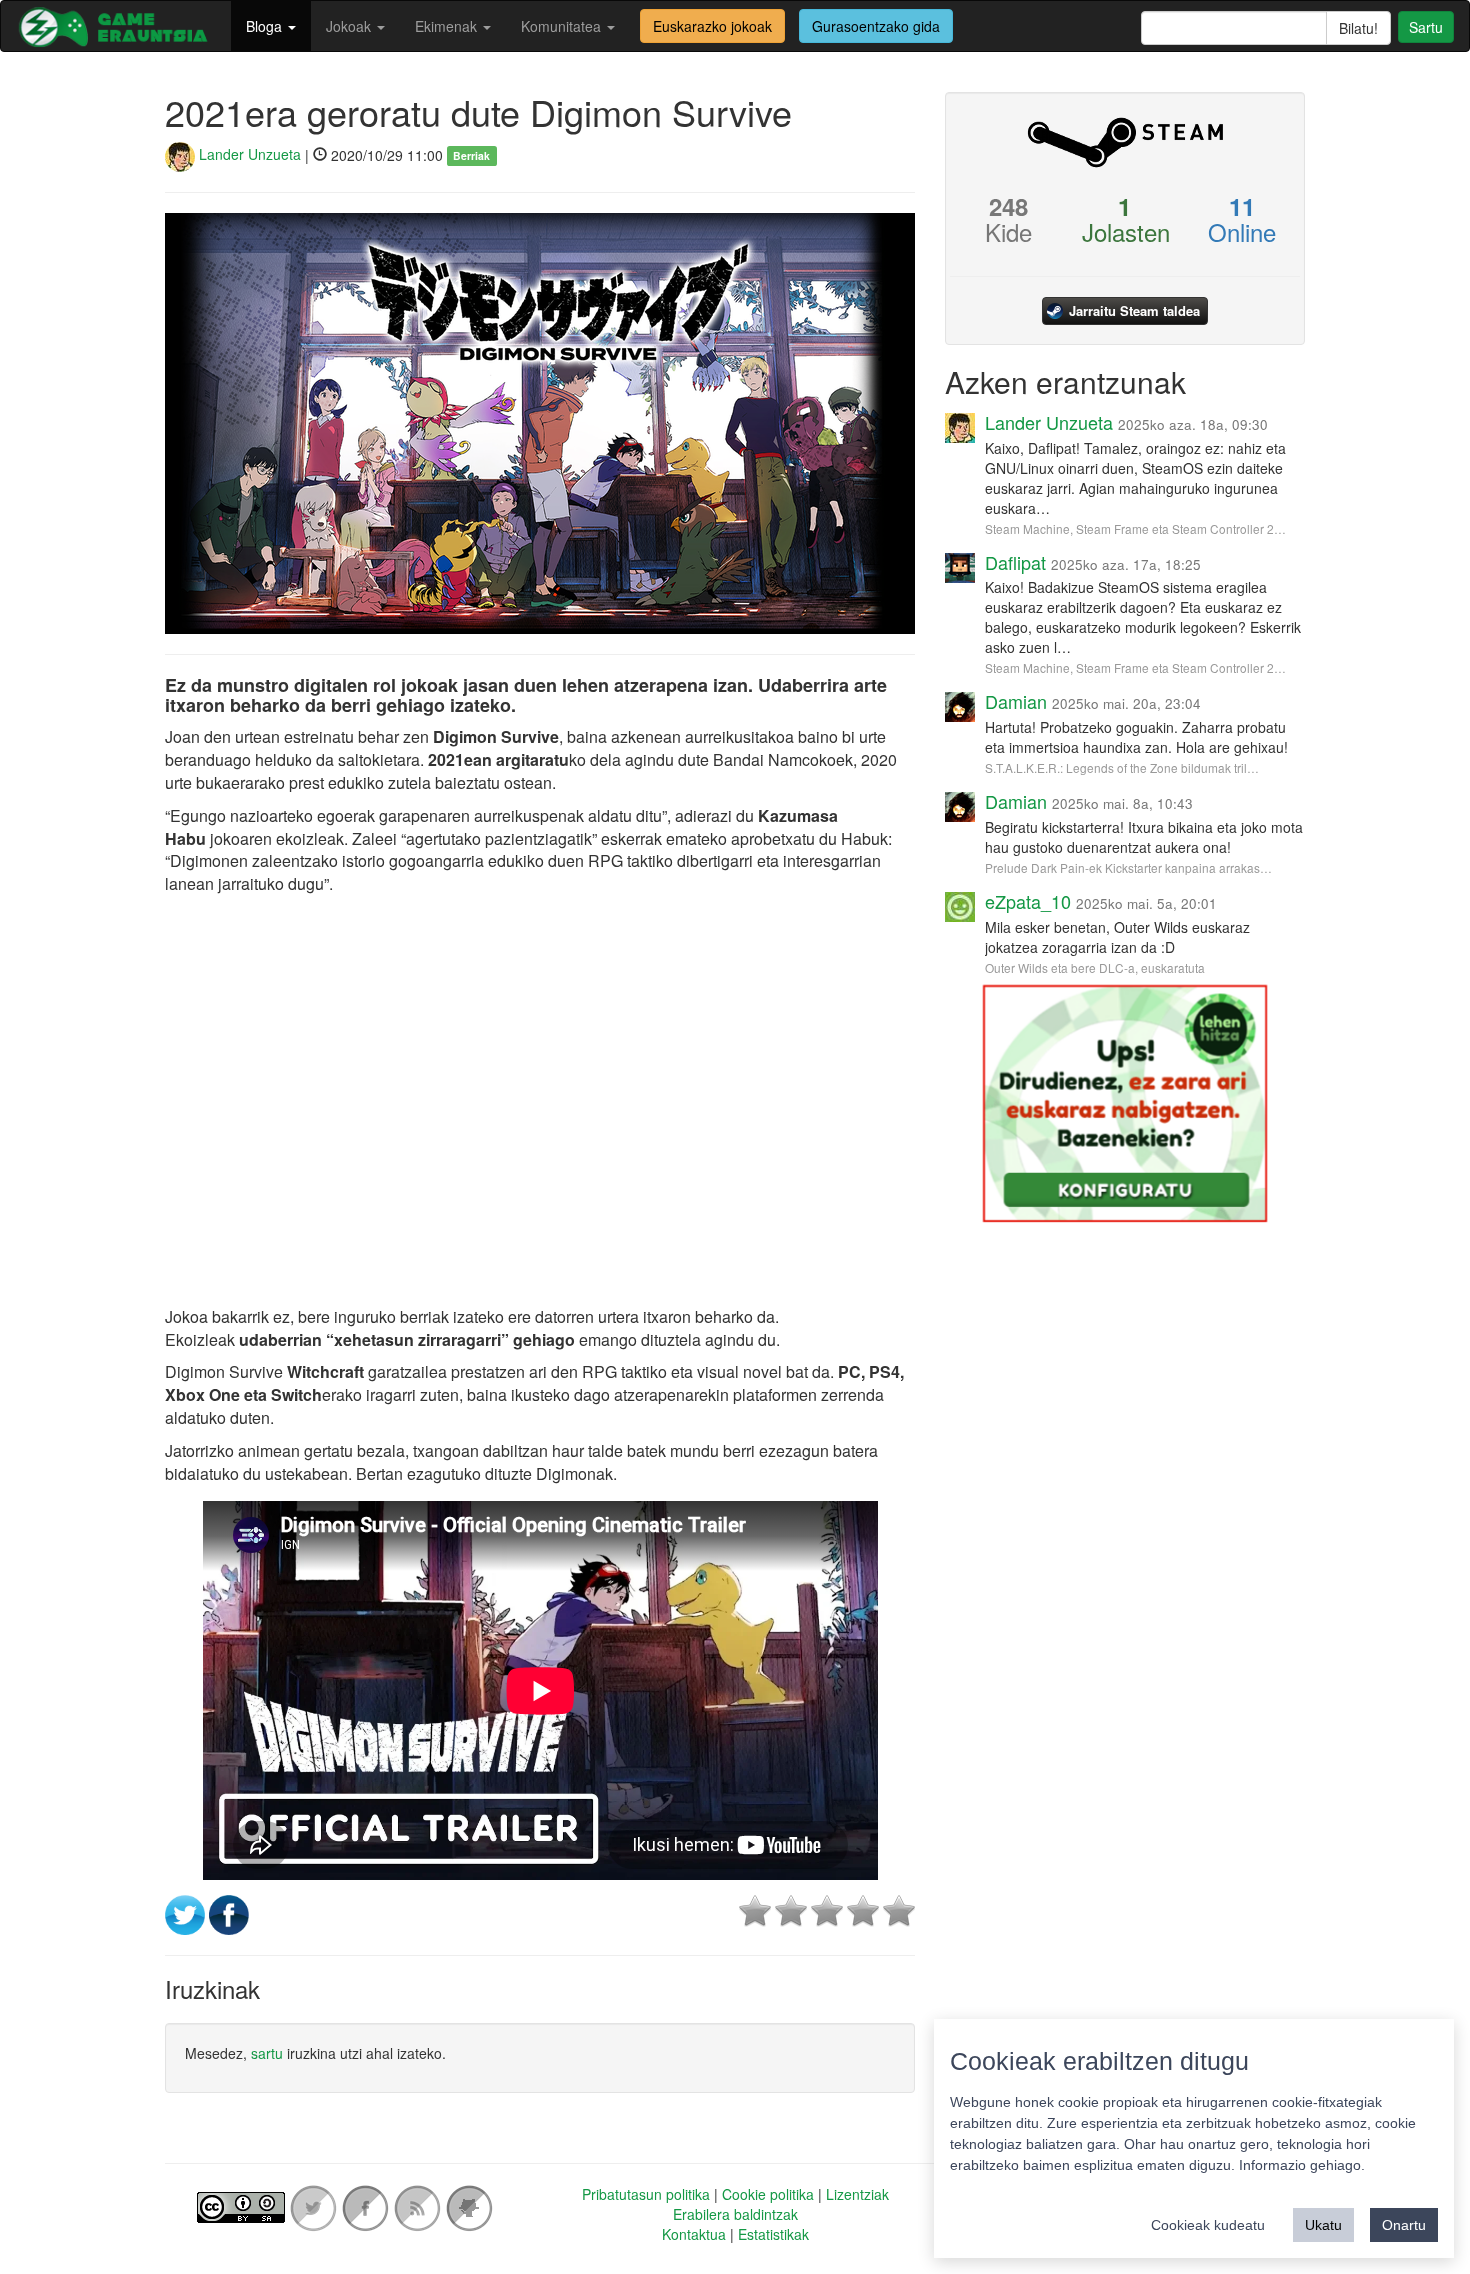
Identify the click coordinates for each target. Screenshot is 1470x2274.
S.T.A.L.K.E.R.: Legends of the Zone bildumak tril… (1122, 767)
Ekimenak (448, 26)
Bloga (266, 26)
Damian (1016, 701)
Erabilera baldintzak (735, 2214)
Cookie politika (768, 2194)
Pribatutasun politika (646, 2194)
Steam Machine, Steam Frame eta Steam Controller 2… (1135, 528)
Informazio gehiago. (1302, 2165)
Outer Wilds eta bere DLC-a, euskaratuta (1095, 967)
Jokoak (350, 26)
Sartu (1426, 27)
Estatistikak (773, 2234)
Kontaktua (694, 2234)
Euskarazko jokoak (712, 26)
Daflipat (1015, 562)
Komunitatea (563, 26)
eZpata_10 (1028, 901)
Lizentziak (857, 2194)
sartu (267, 2053)
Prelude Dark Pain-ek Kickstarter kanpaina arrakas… (1128, 867)
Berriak (471, 155)
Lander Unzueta (248, 154)
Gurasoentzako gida (876, 26)
